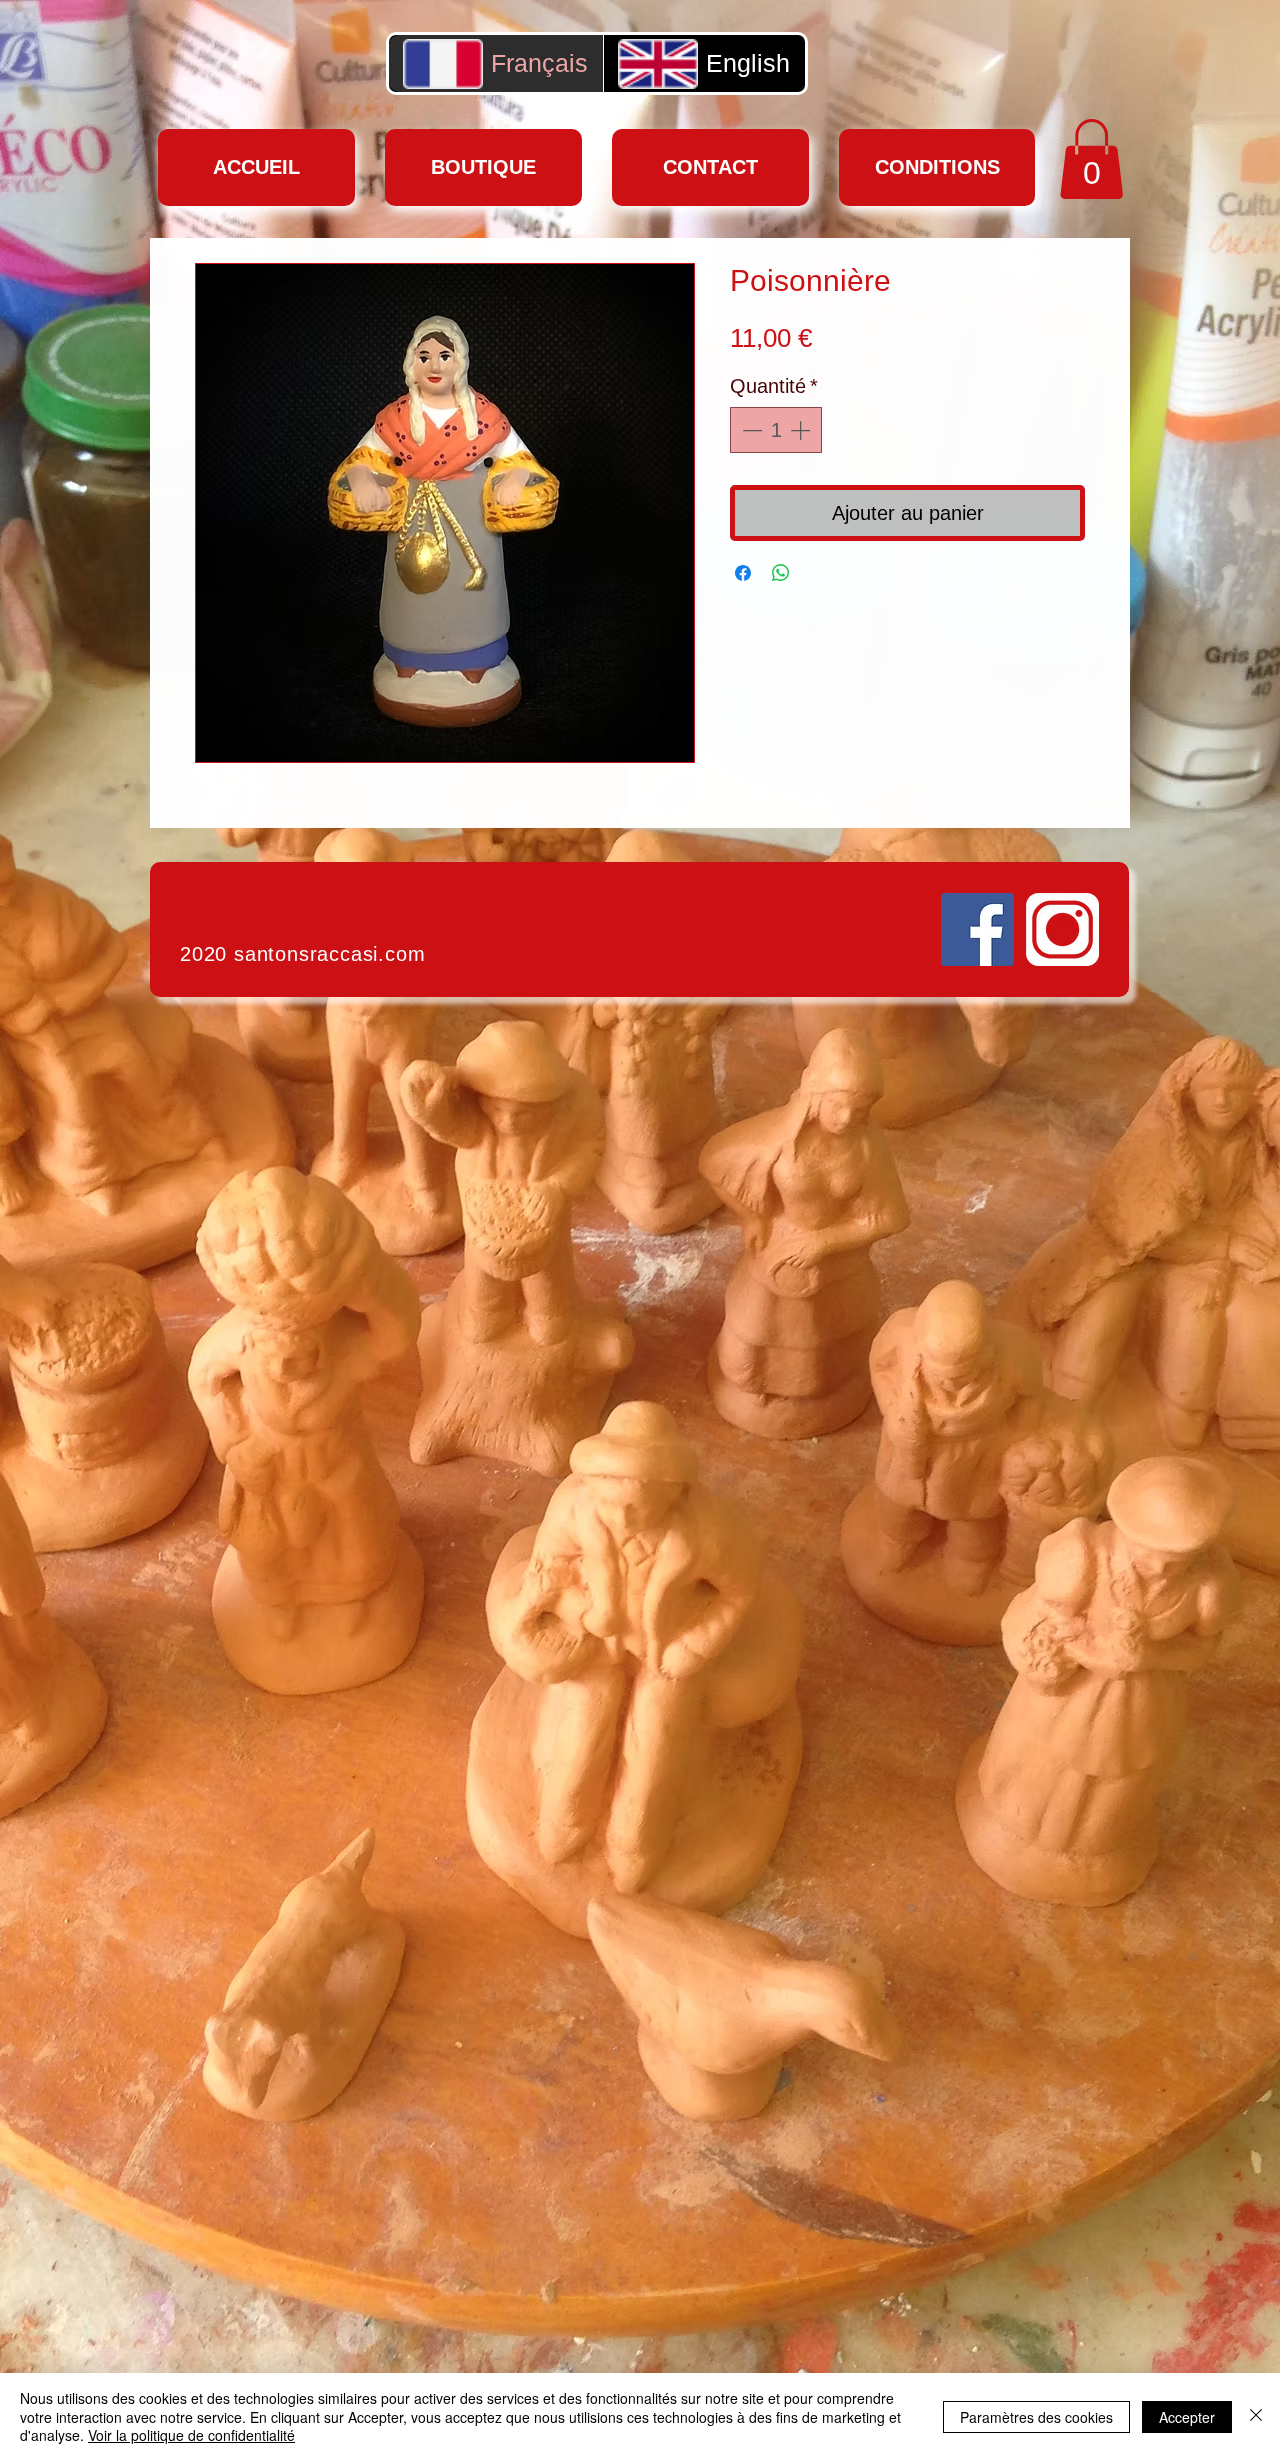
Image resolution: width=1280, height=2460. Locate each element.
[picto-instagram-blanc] (1062, 929)
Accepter (1187, 2417)
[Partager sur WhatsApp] (781, 573)
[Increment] (802, 430)
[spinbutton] (776, 430)
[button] (1091, 159)
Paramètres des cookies (1036, 2417)
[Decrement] (750, 430)
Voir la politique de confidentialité (191, 2435)
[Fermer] (1256, 2416)
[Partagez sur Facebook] (743, 573)
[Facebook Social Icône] (977, 929)
